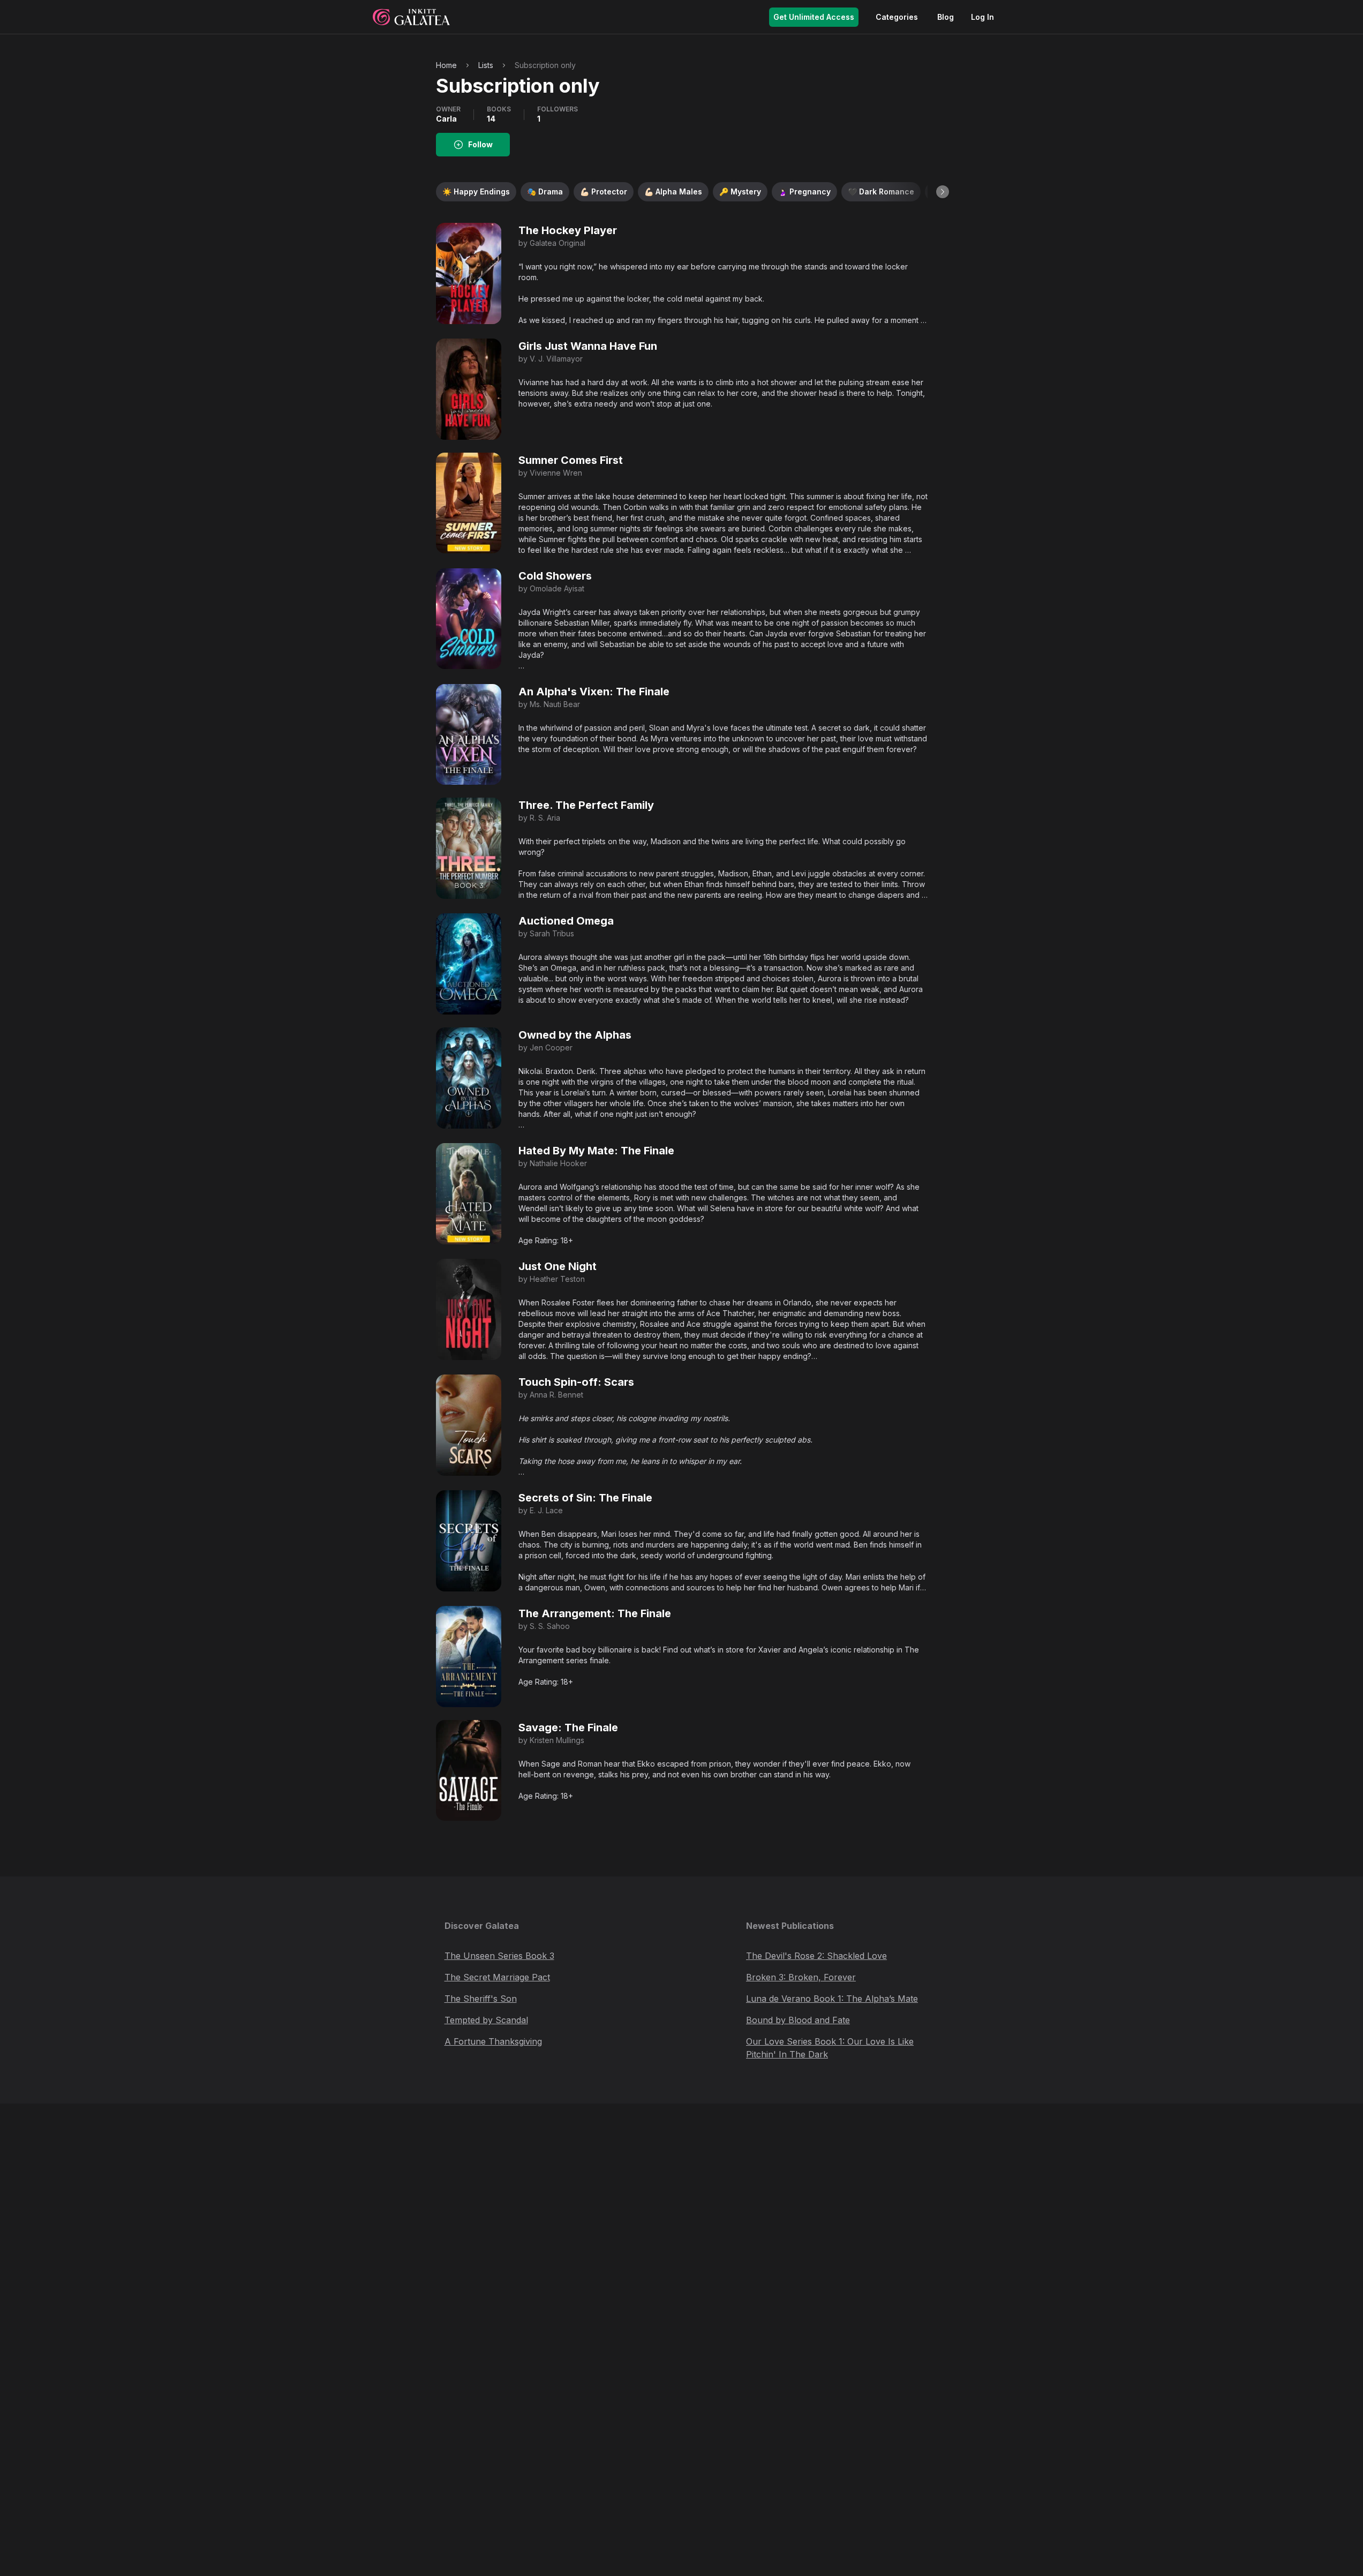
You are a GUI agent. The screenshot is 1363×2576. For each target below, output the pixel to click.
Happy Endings (476, 191)
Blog (946, 17)
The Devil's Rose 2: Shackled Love (816, 1956)
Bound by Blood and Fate (798, 2020)
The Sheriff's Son (481, 1999)
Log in (982, 17)
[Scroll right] (943, 192)
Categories (897, 17)
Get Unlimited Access (814, 17)
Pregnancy (804, 191)
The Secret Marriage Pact (497, 1977)
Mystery (740, 191)
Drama (545, 191)
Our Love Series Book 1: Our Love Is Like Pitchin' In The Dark (830, 2048)
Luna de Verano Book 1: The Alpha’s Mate (832, 1999)
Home (446, 65)
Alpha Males (673, 191)
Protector (604, 191)
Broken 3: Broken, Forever (801, 1977)
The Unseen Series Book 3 (499, 1956)
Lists (486, 65)
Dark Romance (881, 191)
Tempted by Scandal (486, 2020)
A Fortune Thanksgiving (493, 2041)
